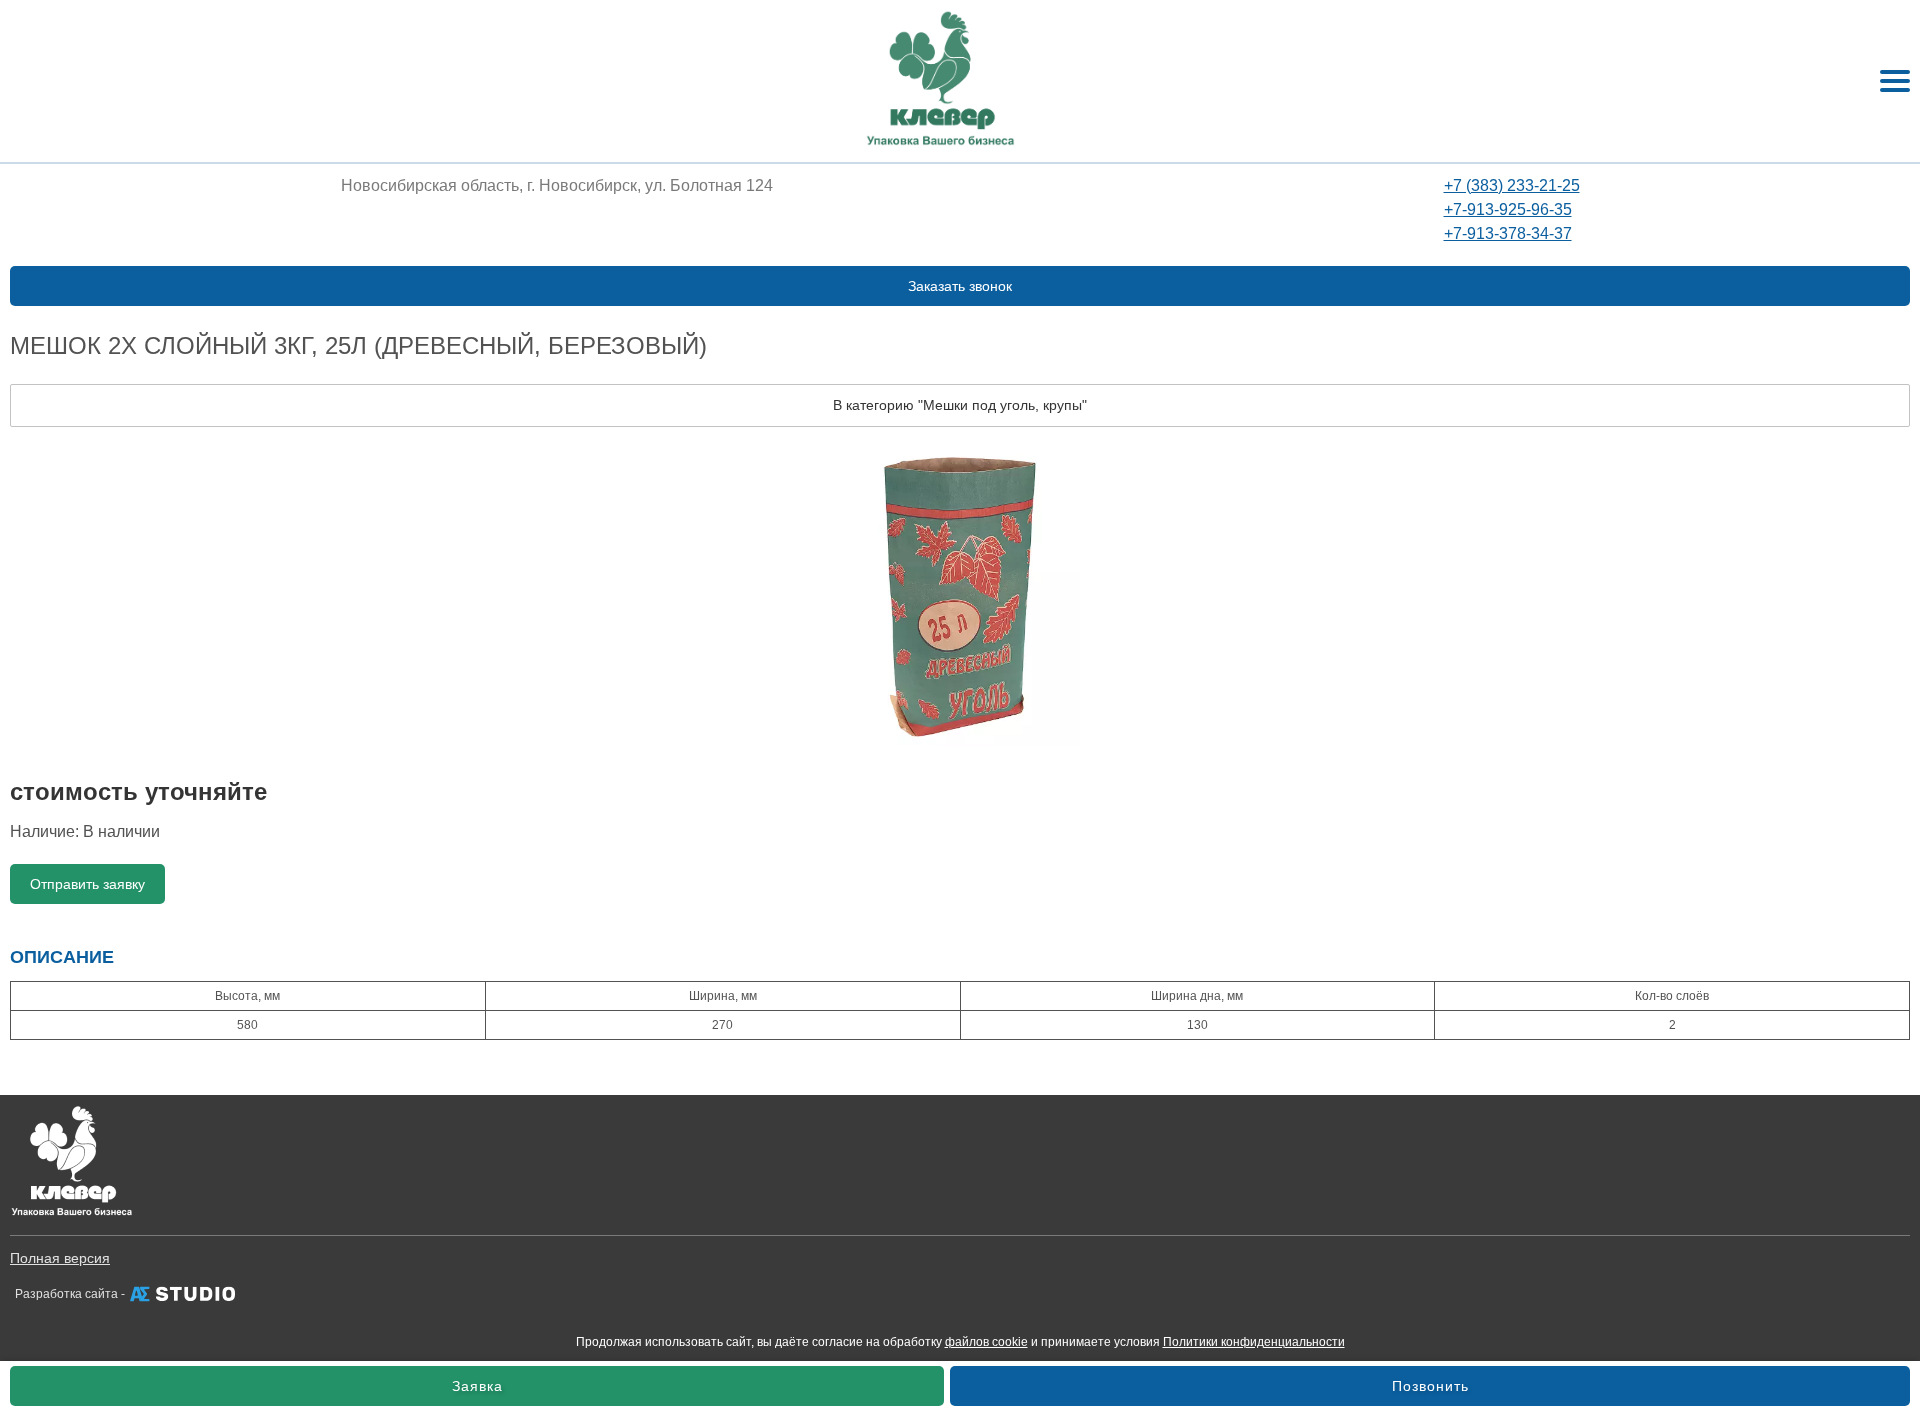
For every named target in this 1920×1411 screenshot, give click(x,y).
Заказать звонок (960, 286)
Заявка (477, 1386)
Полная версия (60, 1258)
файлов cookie (986, 1342)
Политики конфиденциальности (1254, 1342)
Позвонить (1430, 1386)
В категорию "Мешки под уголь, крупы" (960, 405)
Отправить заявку (87, 884)
